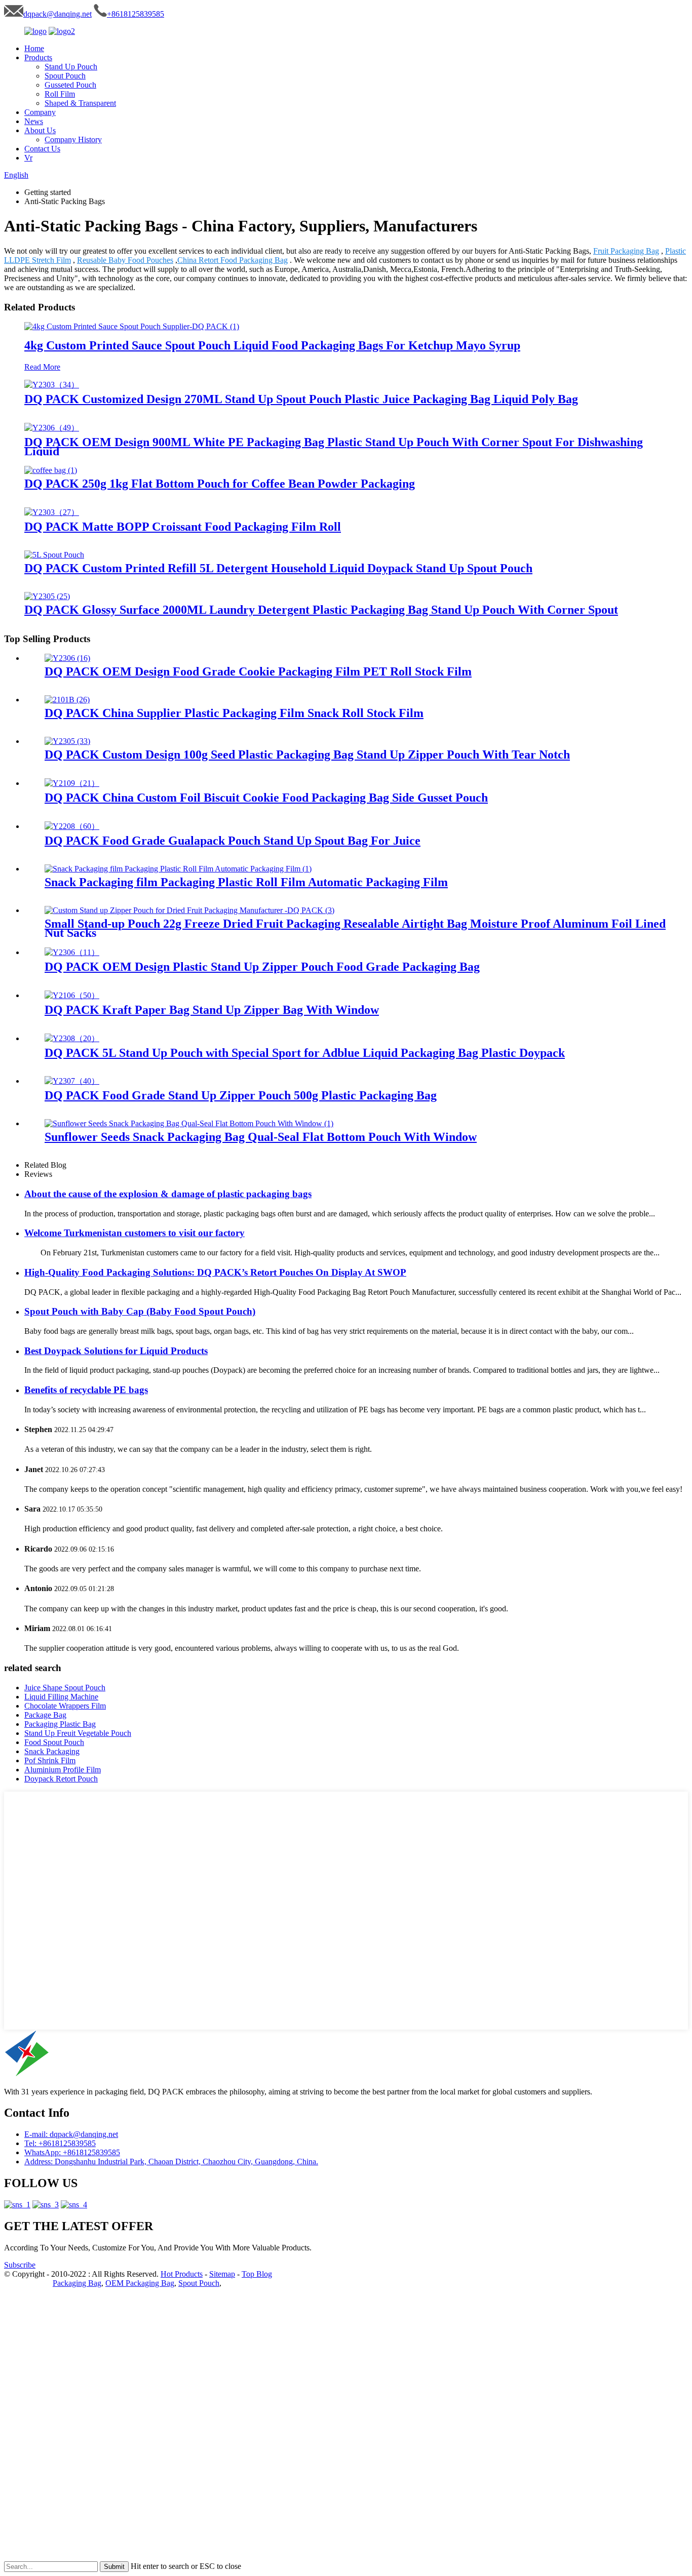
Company (40, 112)
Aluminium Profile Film (63, 1770)
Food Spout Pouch (54, 1742)
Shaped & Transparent (80, 103)
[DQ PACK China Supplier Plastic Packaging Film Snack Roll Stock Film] (67, 700)
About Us (40, 130)
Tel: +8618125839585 (60, 2143)
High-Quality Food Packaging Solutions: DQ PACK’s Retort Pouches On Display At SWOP (215, 1272)
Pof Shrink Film (50, 1760)
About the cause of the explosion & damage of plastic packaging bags (168, 1194)
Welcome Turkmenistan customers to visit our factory (134, 1233)
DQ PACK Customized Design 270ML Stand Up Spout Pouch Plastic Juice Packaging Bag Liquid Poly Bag (301, 399)
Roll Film (60, 94)
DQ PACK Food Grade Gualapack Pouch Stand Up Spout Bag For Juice (233, 841)
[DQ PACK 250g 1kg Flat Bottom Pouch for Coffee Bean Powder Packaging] (51, 470)
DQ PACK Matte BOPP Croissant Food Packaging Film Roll (183, 527)
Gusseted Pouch (70, 85)
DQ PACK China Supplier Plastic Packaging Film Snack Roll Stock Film (234, 713)
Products (38, 57)
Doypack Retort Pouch (61, 1779)
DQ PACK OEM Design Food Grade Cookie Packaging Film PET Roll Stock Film (258, 671)
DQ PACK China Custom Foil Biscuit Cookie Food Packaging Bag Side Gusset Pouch (266, 798)
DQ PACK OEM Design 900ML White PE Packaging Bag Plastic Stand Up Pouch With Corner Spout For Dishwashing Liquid (334, 447)
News (34, 121)
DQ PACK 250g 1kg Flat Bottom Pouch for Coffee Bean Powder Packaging (220, 484)
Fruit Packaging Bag (626, 251)
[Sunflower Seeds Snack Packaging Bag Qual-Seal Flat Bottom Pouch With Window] (189, 1123)
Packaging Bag (77, 2283)
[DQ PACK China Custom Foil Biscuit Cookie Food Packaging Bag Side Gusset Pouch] (72, 783)
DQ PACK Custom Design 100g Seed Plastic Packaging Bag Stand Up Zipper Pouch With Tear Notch (307, 755)
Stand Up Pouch (71, 67)
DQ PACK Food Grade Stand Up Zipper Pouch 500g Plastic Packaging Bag (241, 1095)
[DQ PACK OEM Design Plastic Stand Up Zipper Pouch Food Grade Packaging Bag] (72, 952)
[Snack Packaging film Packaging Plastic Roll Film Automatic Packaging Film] (178, 869)
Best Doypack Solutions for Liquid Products (116, 1351)
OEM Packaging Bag (140, 2283)
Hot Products (182, 2274)
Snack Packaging (52, 1751)
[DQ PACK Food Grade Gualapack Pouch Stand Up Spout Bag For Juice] (72, 826)
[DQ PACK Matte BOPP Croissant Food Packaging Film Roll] (52, 512)
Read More (42, 367)
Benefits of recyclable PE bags (86, 1390)
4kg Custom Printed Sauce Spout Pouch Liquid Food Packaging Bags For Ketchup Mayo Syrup (272, 345)
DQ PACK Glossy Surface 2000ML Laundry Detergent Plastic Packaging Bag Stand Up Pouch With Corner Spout (321, 610)
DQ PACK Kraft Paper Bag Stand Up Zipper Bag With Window (212, 1010)
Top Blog (257, 2274)
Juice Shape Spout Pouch (65, 1688)
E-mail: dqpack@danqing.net (71, 2134)
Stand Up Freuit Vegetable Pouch (78, 1733)
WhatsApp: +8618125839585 (72, 2152)
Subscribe (20, 2265)
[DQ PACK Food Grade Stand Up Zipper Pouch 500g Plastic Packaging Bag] (72, 1081)
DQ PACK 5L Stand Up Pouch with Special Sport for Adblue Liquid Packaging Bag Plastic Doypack (305, 1053)
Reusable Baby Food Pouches (125, 260)
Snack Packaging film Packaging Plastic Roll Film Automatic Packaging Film (246, 882)
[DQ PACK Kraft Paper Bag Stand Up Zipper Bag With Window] (72, 995)
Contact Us (42, 149)
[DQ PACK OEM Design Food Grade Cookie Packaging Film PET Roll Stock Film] (67, 658)
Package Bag (45, 1715)
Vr (28, 158)
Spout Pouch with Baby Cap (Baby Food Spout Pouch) (140, 1311)
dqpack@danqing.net (57, 14)
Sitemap (222, 2274)
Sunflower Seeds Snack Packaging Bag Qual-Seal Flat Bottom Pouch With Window (261, 1137)
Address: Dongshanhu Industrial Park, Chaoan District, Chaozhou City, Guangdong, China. (171, 2162)
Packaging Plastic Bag (60, 1724)
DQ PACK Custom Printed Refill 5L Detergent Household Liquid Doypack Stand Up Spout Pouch (278, 568)
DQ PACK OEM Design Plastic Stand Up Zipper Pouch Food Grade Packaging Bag (262, 967)
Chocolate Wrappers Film (65, 1706)
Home (34, 48)
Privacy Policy (27, 2283)
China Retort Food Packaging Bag (233, 260)
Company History (73, 140)
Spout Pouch (65, 76)
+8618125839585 (136, 14)
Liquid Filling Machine (61, 1697)
